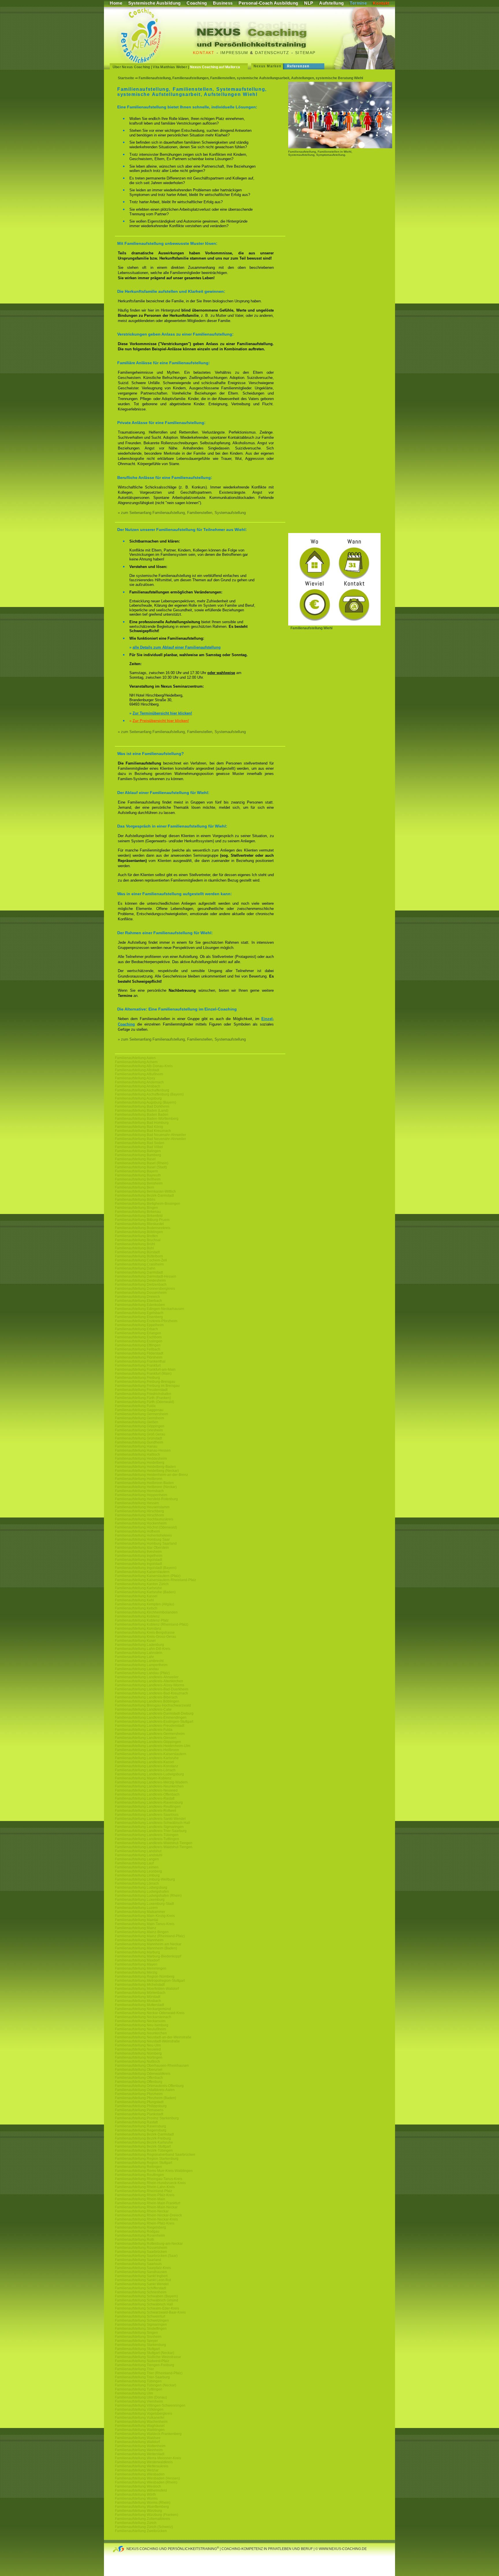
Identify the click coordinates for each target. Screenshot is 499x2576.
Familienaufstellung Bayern (136, 1171)
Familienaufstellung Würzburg (138, 2511)
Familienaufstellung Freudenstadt (141, 1390)
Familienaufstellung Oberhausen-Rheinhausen (152, 2066)
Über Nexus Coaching (131, 67)
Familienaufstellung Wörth (135, 2494)
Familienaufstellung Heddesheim (141, 1459)
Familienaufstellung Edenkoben (140, 1305)
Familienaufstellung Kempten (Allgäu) (145, 1604)
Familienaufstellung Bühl (134, 1248)
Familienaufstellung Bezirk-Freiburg (143, 2138)
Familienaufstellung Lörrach (137, 1883)
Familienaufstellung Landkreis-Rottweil (146, 1811)
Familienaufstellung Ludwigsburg (141, 1887)
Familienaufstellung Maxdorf (137, 1960)
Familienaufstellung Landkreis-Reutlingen (148, 1807)
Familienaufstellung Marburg (137, 1952)
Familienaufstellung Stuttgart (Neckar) (145, 2353)
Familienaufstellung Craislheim (139, 1264)
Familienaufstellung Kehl (134, 1600)
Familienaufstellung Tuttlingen (139, 2389)
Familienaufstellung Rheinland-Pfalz (144, 2191)
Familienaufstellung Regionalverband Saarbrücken (155, 2155)
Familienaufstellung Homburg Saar (142, 1539)
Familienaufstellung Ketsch (136, 1608)
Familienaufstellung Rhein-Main (140, 2199)
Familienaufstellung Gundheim (139, 1442)
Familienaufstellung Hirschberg (139, 1511)
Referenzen (298, 66)
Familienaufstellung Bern (135, 1187)
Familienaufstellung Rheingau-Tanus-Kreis (149, 2179)
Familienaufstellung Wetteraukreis (142, 2466)
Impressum (234, 53)
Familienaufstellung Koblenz (137, 1616)
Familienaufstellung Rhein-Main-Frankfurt (148, 2203)
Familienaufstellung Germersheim (141, 1414)
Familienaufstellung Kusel (135, 1641)
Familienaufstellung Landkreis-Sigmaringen (149, 1827)
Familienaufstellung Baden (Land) (142, 1111)
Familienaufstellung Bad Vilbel (139, 1147)
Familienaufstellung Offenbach (139, 2078)
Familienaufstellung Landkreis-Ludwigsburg (149, 1774)
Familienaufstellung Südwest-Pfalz (142, 2361)
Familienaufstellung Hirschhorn (139, 1515)
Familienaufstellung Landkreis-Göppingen (148, 1742)
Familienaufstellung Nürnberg (138, 2053)
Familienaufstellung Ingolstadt (138, 1560)
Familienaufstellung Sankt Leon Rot (143, 2280)
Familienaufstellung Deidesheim (140, 1280)
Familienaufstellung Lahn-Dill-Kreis (143, 1649)
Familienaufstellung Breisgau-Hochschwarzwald (153, 1705)
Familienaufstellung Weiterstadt (140, 2454)
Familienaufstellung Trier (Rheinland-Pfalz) (149, 2373)
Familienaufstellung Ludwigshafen (142, 1892)
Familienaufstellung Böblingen (139, 1232)
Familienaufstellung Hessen (137, 1503)
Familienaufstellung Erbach (136, 1329)
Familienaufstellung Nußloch (137, 2061)
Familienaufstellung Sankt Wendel (142, 2284)
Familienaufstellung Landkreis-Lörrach (145, 1770)
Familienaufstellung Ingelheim (139, 1556)
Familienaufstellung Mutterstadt (139, 2005)
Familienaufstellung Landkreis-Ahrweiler (147, 1677)
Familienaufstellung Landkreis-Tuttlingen (147, 1839)
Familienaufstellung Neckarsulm (140, 2021)
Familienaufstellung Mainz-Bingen (142, 1932)
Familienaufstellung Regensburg (141, 2130)
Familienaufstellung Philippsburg (141, 2106)
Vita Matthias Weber (170, 67)
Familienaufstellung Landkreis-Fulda (144, 1730)
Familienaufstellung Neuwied (138, 2049)
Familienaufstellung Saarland (138, 2260)
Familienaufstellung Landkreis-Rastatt (145, 1798)
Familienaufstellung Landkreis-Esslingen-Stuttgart (154, 1722)
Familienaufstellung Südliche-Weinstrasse (148, 2357)
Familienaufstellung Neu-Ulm (138, 2045)
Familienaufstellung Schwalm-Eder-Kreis (147, 2308)
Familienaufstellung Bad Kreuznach (143, 1131)
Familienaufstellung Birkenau (138, 1212)
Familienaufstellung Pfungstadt (139, 2102)
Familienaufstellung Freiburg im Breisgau (147, 1386)
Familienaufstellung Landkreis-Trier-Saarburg (151, 1831)
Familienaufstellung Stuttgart (137, 2349)
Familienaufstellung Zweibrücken (141, 2531)
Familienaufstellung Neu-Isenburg (142, 2025)
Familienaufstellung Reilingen (138, 2167)
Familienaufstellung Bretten (136, 1236)
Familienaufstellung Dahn (135, 1268)
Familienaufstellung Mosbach (138, 2001)
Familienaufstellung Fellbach (138, 1349)
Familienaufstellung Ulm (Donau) (141, 2397)
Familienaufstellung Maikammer (140, 1912)
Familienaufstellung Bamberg (138, 1155)
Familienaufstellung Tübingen (138, 2381)
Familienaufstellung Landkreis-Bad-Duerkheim (152, 1689)
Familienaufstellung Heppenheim (141, 1495)
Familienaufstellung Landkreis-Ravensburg (149, 1803)
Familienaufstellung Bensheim (139, 1183)
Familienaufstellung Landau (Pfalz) (142, 1673)
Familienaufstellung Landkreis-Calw (143, 1709)
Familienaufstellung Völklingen (139, 2410)
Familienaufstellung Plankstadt (139, 2114)
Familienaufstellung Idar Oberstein (142, 1548)
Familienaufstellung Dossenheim (141, 1293)
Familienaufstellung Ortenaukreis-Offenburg (149, 2086)
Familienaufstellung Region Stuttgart (144, 2163)
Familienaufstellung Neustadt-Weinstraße (147, 2041)
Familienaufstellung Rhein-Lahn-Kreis (145, 2187)
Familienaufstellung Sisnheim (138, 2337)
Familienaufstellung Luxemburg (140, 1900)
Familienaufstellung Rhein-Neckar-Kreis (146, 2219)
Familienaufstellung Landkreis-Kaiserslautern (151, 1754)
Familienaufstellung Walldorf (137, 2442)
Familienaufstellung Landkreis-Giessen (146, 1738)
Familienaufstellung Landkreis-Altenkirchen (149, 1681)
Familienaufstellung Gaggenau (139, 1410)
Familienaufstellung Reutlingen (139, 2175)
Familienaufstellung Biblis (135, 1200)
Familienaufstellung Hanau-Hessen (143, 1450)
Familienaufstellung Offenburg (139, 2082)
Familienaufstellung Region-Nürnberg (145, 1977)
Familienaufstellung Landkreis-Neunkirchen (149, 1786)
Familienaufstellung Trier (134, 2369)
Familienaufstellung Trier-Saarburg (142, 2377)
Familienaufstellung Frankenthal (140, 1361)
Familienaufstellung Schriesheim (141, 2292)
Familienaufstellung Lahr (134, 1657)
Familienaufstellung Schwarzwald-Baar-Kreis (150, 2312)
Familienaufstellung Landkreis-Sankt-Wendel (150, 1819)
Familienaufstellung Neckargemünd (143, 2009)
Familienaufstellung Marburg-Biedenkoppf (148, 1956)
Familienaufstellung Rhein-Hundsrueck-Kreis (150, 2183)
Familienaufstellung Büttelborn (139, 1256)
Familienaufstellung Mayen (136, 1964)
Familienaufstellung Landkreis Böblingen (147, 1701)
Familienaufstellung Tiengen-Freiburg (145, 2365)
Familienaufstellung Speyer (136, 2341)
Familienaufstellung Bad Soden (140, 1143)
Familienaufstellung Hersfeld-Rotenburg (146, 1499)
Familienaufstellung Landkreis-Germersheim (150, 1734)
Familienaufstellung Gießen (137, 1422)
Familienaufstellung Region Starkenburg (147, 2159)
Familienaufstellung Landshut (138, 1851)
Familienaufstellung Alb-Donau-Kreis (144, 1066)
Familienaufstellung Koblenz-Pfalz (142, 1620)
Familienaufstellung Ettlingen (138, 1345)
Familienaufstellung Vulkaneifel (140, 2418)
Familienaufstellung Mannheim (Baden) (146, 1948)
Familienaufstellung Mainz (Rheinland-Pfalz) (150, 1936)
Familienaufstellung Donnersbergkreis (145, 1289)
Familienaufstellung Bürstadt (137, 1252)
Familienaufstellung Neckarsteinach (143, 2017)
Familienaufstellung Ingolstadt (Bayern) (146, 1568)
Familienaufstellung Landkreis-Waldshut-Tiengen (154, 1843)
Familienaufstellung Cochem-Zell (141, 1260)
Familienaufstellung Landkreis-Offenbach (147, 1794)
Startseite (126, 78)
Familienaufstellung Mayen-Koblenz (143, 1778)
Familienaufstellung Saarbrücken (141, 2252)
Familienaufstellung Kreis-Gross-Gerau (146, 1637)
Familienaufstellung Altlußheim (139, 1074)
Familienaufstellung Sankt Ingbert (141, 2276)
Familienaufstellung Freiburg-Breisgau (145, 1382)
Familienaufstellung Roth (135, 2240)
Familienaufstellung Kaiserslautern (142, 1572)
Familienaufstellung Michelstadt (140, 1985)
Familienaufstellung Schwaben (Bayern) (146, 2296)
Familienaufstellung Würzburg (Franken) (147, 2515)
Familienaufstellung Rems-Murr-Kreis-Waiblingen (154, 2171)
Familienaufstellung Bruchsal (138, 1240)
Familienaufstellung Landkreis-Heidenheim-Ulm (153, 1746)
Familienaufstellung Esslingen (139, 1341)
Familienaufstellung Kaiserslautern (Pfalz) (148, 1576)
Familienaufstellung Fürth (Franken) (143, 1398)
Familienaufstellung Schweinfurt (140, 2316)
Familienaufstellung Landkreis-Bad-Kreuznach (151, 1693)
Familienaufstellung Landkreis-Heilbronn (147, 1750)
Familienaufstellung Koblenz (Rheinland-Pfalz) (152, 1624)
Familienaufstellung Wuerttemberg (142, 2507)
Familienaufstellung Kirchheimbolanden (146, 1612)
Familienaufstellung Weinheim (139, 2450)
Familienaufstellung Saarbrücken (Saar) (146, 2256)
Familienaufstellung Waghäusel (140, 2426)
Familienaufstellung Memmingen (141, 1968)
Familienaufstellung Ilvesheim (138, 1552)
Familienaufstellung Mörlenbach (140, 1993)
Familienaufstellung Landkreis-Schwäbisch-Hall (152, 1823)
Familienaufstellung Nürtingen (139, 2057)
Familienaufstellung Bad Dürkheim (142, 1106)
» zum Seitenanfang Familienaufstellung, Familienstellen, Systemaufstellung (182, 513)
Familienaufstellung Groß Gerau (140, 1434)
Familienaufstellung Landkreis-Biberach (146, 1697)
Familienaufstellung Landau (137, 1669)
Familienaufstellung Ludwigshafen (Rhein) (148, 1896)
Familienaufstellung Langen (137, 1859)
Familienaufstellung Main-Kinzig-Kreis (145, 1916)
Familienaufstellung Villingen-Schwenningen (150, 2405)
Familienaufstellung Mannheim (139, 1940)
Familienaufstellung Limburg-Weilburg (145, 1879)
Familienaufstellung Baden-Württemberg (147, 1119)
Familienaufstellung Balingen (138, 1151)
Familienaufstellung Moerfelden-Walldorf (147, 1989)
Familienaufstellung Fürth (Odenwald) (145, 1402)
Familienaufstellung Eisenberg (139, 1317)
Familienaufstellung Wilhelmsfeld (141, 2490)
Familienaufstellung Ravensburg (140, 2126)
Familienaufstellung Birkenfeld (139, 1216)
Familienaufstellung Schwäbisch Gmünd (147, 2300)
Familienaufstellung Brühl (135, 1244)
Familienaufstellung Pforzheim (139, 2094)
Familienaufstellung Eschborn (138, 1337)
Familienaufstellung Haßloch (137, 1454)
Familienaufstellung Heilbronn (139, 1479)
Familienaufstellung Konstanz (138, 1628)
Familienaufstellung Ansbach (138, 1086)
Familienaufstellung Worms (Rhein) (143, 2503)
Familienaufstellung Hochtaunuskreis (144, 1519)
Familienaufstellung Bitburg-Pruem (142, 1220)
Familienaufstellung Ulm (134, 2393)
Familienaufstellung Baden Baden (142, 1115)
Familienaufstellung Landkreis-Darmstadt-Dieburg (154, 1713)
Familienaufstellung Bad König (139, 1127)
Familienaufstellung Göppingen (140, 1426)
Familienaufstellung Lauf (134, 1863)
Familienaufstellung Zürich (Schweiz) (144, 2527)
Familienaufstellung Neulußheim (140, 2029)
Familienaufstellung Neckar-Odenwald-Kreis (150, 2013)
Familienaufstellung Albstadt (137, 1070)
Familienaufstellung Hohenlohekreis (143, 1535)
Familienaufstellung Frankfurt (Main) (143, 1374)
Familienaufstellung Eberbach (138, 1301)
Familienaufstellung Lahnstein (139, 1653)
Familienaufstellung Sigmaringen (141, 2325)
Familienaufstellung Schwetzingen (142, 2320)
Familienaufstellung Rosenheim (140, 2236)
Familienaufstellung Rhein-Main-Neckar (146, 2207)
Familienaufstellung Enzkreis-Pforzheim (146, 1321)
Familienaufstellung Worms (136, 2499)
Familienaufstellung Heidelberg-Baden (145, 1467)
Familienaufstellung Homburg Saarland (146, 1544)
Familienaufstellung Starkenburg (140, 2345)
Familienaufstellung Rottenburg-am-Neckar (149, 2244)
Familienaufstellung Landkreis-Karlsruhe (147, 1758)
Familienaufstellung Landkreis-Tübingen (147, 1835)
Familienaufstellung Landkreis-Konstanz (147, 1766)
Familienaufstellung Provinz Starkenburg (147, 2118)
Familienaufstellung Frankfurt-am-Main (145, 1370)
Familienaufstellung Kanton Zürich (142, 1584)
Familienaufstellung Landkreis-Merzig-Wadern (151, 1782)
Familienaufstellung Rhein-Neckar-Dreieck (148, 2215)
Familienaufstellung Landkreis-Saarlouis (147, 1815)
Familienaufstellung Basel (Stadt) (141, 1167)
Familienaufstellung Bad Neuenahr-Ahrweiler (150, 1135)
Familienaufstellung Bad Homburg (142, 1123)
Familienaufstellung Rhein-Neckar (142, 2211)
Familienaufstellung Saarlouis (138, 2264)
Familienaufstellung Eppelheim (139, 1325)
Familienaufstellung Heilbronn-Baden (144, 1483)
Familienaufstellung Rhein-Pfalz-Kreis (145, 2195)
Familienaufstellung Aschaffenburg (142, 1090)
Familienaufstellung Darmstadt (139, 1272)
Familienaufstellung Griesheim (139, 1430)
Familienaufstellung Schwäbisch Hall (144, 2304)
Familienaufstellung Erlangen (138, 1333)
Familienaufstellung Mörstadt (138, 1997)
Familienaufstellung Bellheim (138, 1179)
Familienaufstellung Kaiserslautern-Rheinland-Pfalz (156, 1580)
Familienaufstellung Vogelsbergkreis (144, 2414)
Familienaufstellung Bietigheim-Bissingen (148, 1204)
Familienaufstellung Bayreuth (138, 1175)
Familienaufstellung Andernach (139, 1082)
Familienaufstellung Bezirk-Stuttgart (143, 2146)
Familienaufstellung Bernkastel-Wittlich (145, 1191)
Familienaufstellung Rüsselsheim (141, 2248)
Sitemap (305, 53)
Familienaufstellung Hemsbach (139, 1491)
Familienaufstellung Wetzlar (137, 2470)
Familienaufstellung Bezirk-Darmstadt (144, 1196)
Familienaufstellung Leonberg (138, 1871)
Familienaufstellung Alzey (135, 1078)
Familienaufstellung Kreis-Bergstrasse (145, 1633)
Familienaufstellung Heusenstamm (142, 1507)
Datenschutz (272, 53)
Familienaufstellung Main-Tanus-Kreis (145, 1924)
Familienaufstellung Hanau (136, 1446)
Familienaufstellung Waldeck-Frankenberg (148, 2434)
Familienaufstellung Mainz (136, 1928)
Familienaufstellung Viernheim (139, 2401)
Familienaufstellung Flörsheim (139, 1357)
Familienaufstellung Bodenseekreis (143, 1228)
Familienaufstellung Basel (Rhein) (142, 1163)
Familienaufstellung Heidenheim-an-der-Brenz (151, 1475)
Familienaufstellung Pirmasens (139, 2110)
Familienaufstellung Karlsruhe (138, 1588)
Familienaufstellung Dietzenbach (141, 1285)
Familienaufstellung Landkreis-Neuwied (146, 1790)
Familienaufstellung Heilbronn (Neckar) (146, 1487)
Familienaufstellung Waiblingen (140, 2430)
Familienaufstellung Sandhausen (141, 2272)
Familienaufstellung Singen (136, 2333)
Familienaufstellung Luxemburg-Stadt (144, 1904)
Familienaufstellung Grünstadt (138, 1438)
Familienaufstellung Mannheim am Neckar (148, 1944)
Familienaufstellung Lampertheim (141, 1665)
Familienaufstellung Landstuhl (139, 1855)
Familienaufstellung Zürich (136, 2523)
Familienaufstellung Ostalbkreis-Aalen (145, 2090)
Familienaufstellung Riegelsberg (140, 2227)
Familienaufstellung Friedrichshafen (143, 1394)
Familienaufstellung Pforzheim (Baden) (146, 2098)
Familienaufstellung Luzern (136, 1908)
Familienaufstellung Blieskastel (139, 1224)
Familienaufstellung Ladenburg (139, 1645)
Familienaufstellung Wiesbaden (140, 2474)
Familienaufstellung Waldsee (138, 2438)
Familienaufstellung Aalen (135, 1058)
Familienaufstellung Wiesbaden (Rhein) (146, 2482)
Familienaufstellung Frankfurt (138, 1365)
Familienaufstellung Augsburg (138, 1098)
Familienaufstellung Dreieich (137, 1297)
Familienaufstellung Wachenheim (141, 2422)
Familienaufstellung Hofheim (137, 1531)
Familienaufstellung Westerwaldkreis (144, 2462)
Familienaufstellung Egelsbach (139, 1313)
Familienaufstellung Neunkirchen (141, 2033)
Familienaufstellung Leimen (137, 1867)
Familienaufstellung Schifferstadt (140, 2288)
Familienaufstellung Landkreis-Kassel (145, 1762)
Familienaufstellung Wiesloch (138, 2486)
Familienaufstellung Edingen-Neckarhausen (150, 1309)
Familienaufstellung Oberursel (139, 2070)
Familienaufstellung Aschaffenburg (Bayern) (149, 1094)
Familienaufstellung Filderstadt (139, 1353)
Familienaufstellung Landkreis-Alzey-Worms (150, 1685)
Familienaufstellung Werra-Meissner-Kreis (148, 2458)
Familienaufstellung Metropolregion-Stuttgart (150, 1981)
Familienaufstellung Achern (136, 1062)
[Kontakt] (334, 624)
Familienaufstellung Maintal (137, 1920)
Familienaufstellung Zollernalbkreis (143, 2519)
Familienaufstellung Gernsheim (139, 1418)
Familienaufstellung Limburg (137, 1875)
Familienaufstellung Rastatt (136, 2122)
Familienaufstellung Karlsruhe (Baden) (145, 1592)
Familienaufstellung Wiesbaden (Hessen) (147, 2478)
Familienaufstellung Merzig (136, 1972)
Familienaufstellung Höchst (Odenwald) (146, 1527)
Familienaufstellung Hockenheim (141, 1523)
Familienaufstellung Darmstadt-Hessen (146, 1276)
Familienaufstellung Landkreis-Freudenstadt (150, 1726)
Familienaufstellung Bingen (136, 1208)
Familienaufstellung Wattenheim (140, 2446)
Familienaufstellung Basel (135, 1159)
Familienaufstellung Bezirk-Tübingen (144, 2151)
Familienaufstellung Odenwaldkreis (143, 2074)
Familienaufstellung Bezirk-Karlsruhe (144, 2142)
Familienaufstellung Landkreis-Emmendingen (151, 1718)
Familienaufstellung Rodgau (137, 2231)
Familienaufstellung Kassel (136, 1596)
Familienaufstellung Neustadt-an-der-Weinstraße (153, 2037)
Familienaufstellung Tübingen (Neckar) (146, 2385)
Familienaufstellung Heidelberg (140, 1463)
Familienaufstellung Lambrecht (139, 1661)
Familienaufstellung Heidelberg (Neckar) (147, 1471)
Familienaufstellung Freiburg (137, 1378)
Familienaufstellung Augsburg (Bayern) (146, 1102)
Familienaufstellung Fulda (135, 1406)
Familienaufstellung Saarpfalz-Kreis (143, 2268)
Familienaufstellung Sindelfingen (141, 2329)
